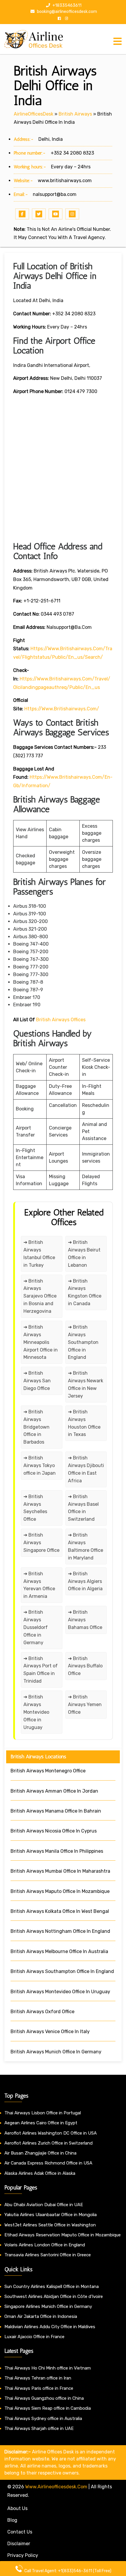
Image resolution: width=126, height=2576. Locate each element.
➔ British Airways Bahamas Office (85, 1620)
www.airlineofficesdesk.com (56, 2487)
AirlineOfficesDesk (34, 114)
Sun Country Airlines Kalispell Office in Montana (52, 2287)
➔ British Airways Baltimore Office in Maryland (86, 1546)
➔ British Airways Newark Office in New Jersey (86, 1384)
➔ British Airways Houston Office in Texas (84, 1423)
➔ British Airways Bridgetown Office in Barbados (36, 1427)
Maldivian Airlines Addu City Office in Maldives (50, 2327)
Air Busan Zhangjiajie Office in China (40, 2153)
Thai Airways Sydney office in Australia (43, 2419)
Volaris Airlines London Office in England (45, 2245)
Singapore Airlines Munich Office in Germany (48, 2306)
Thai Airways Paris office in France (39, 2388)
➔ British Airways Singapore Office (41, 1543)
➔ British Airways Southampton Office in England (83, 1342)
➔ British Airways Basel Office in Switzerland (83, 1508)
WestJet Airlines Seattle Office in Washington (50, 2225)
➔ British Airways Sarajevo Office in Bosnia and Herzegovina (40, 1296)
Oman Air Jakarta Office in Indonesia (41, 2316)
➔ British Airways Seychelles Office (35, 1508)
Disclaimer (19, 2544)
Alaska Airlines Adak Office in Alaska (40, 2173)
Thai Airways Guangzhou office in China (44, 2398)
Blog (12, 2520)
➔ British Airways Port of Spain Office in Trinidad (41, 1670)
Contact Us (20, 2532)
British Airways (75, 114)
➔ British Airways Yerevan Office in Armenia (39, 1585)
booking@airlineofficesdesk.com (67, 12)
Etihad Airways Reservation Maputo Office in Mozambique (63, 2235)
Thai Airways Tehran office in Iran (38, 2378)
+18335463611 (67, 5)
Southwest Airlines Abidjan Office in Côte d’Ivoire (54, 2296)
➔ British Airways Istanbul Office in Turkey (39, 1254)
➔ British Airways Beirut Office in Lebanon (84, 1254)
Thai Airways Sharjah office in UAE (39, 2428)
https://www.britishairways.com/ (62, 709)
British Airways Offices (61, 1020)
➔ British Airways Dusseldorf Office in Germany (36, 1627)
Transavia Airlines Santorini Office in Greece (48, 2255)
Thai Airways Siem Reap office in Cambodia (48, 2408)
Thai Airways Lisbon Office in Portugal (43, 2113)
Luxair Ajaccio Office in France (34, 2337)
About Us (17, 2508)
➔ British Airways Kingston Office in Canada (85, 1292)
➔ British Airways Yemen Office (85, 1704)
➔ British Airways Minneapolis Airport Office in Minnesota (41, 1342)
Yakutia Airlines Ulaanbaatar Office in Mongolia (51, 2215)
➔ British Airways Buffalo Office (85, 1666)
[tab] (118, 41)
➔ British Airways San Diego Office (37, 1381)
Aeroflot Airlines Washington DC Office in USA (51, 2133)
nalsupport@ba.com (55, 194)
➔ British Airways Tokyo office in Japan (40, 1465)
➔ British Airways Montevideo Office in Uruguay (36, 1712)
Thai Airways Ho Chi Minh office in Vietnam (48, 2368)
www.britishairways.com (65, 181)
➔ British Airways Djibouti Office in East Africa (86, 1469)
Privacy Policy (23, 2555)
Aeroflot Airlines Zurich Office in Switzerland (48, 2143)
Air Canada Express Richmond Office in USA (48, 2163)
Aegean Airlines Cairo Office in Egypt (41, 2123)
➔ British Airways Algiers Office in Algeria (85, 1581)
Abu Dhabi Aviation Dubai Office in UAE (44, 2205)
